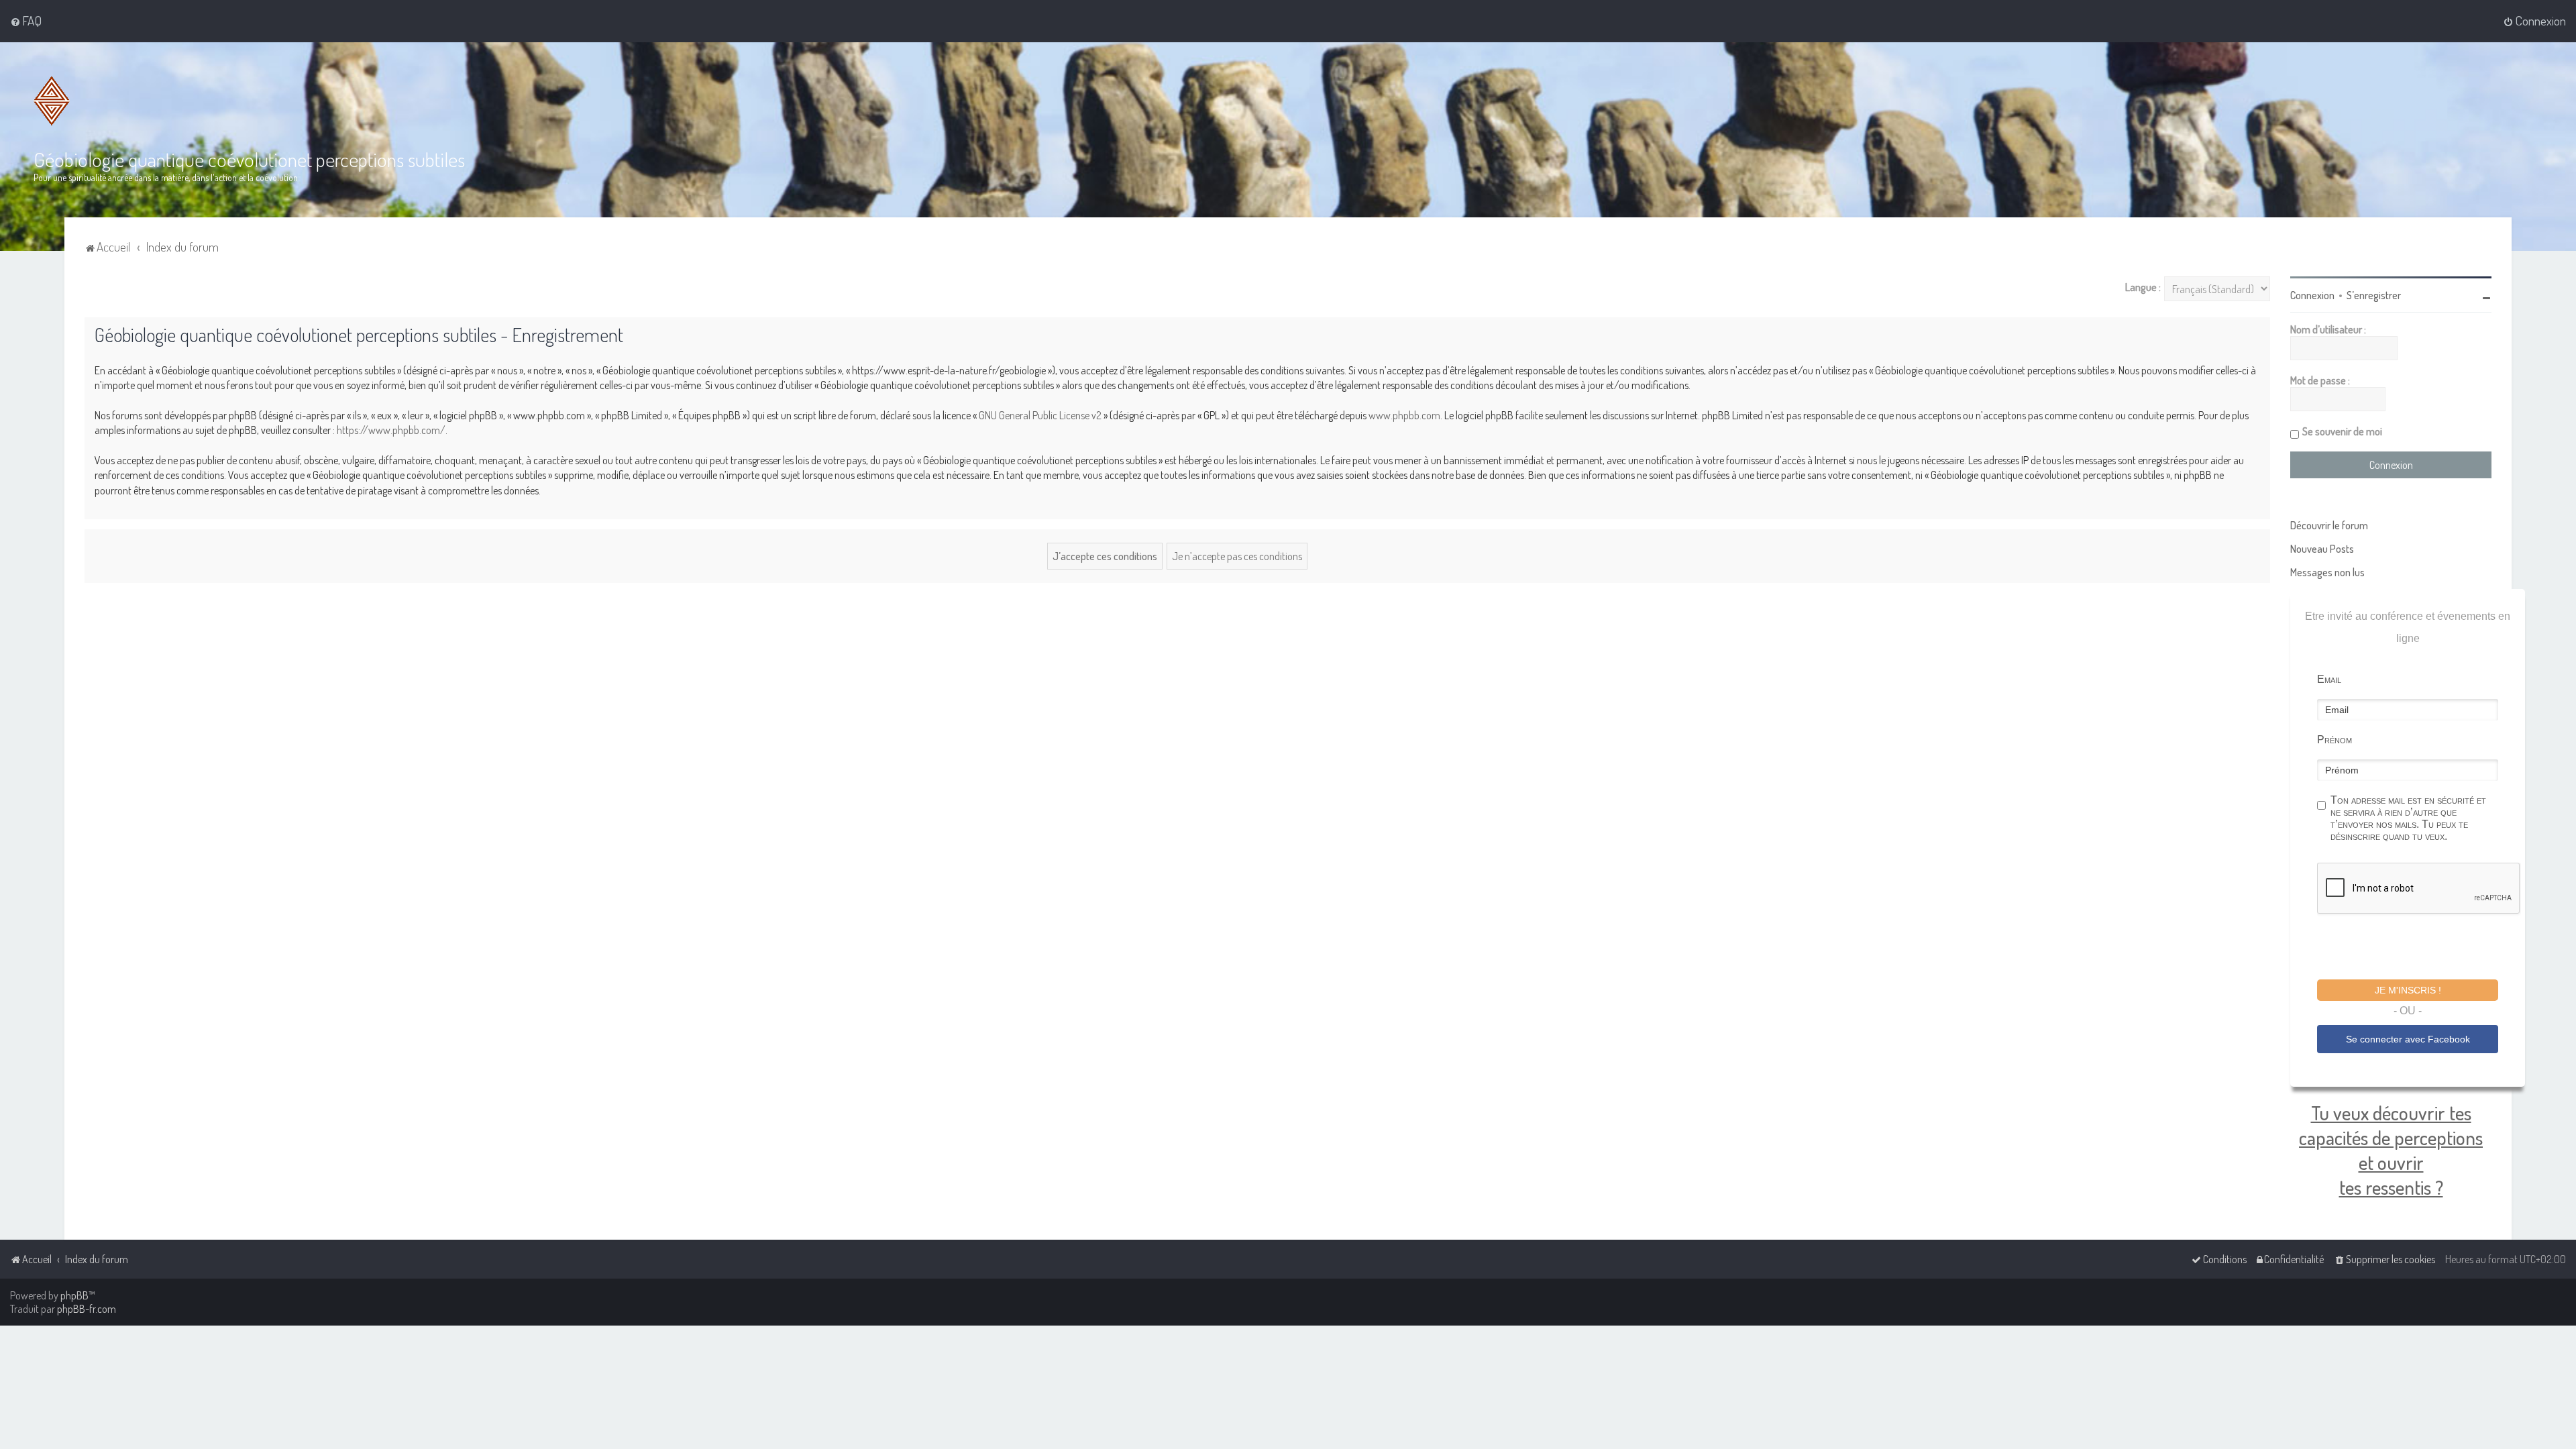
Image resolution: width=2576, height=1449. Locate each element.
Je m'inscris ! (2408, 990)
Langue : (2143, 287)
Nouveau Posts (2322, 549)
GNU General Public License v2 (1040, 415)
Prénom (2334, 740)
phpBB (74, 1295)
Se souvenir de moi (2342, 431)
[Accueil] (52, 101)
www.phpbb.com (1404, 415)
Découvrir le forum (2329, 525)
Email (2329, 679)
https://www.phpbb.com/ (391, 430)
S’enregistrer (2374, 295)
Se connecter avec (2408, 1039)
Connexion (2312, 295)
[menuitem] (26, 21)
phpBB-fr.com (87, 1309)
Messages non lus (2327, 572)
